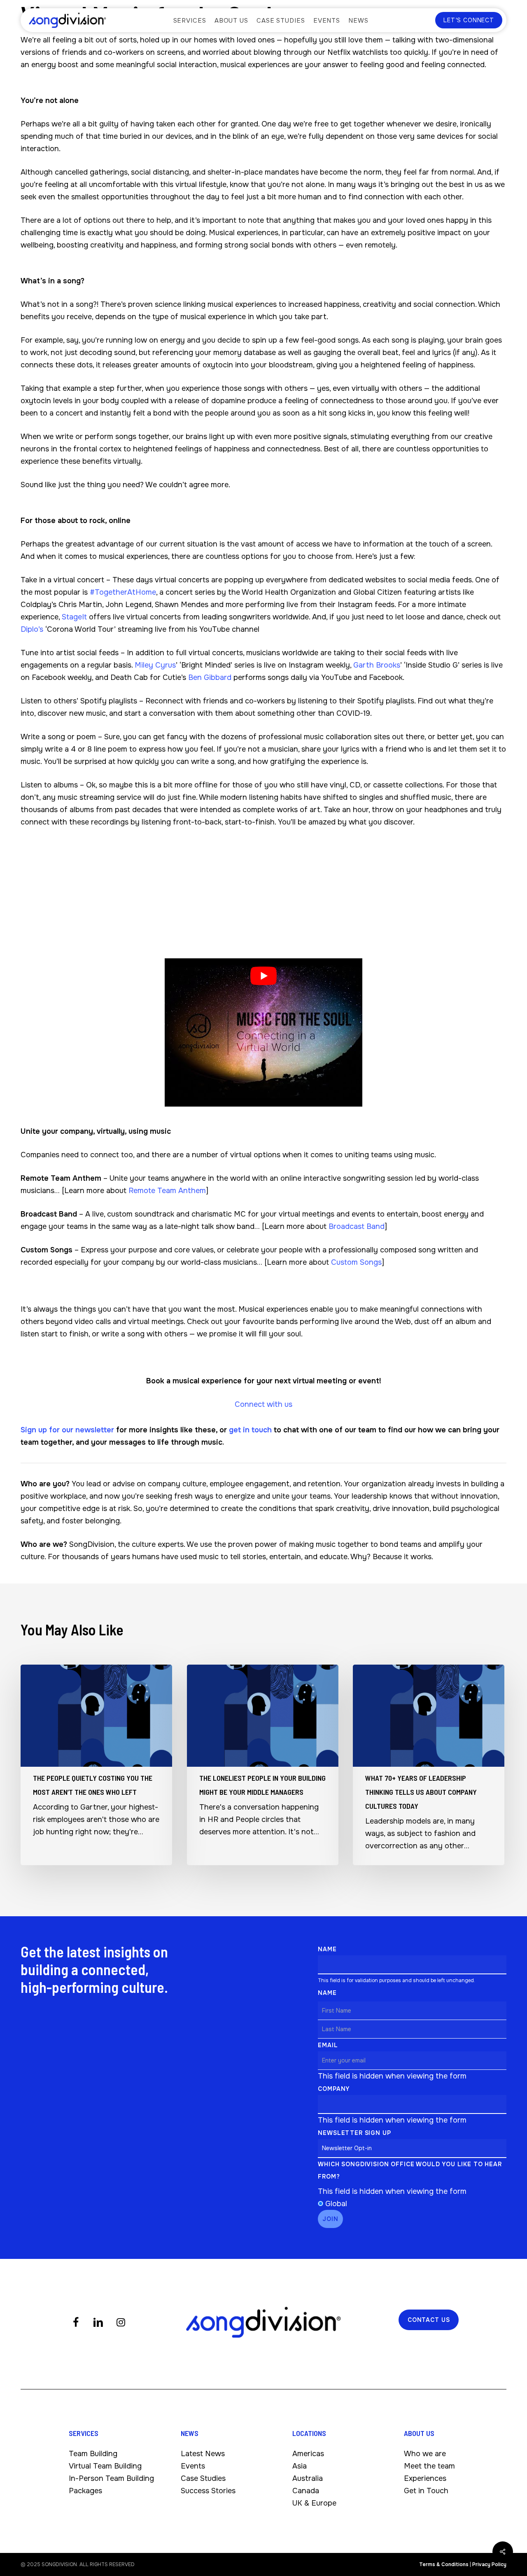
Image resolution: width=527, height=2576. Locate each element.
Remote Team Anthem (167, 1191)
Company (334, 2089)
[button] (429, 2320)
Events (193, 2466)
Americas (308, 2454)
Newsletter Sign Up (354, 2133)
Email (328, 2045)
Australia (308, 2479)
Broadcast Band (357, 1226)
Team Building (93, 2454)
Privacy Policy (489, 2564)
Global (336, 2204)
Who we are (425, 2454)
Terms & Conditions (444, 2564)
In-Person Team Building (111, 2479)
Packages (85, 2491)
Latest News (203, 2454)
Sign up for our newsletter (67, 1430)
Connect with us (263, 1404)
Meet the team (429, 2466)
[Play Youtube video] (263, 976)
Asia (300, 2466)
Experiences (425, 2479)
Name (327, 1949)
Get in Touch (426, 2491)
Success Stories (208, 2491)
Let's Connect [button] (469, 20)
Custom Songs (356, 1262)
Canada (306, 2491)
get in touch (250, 1430)
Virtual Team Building (105, 2466)
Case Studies (203, 2479)
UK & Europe (314, 2504)
